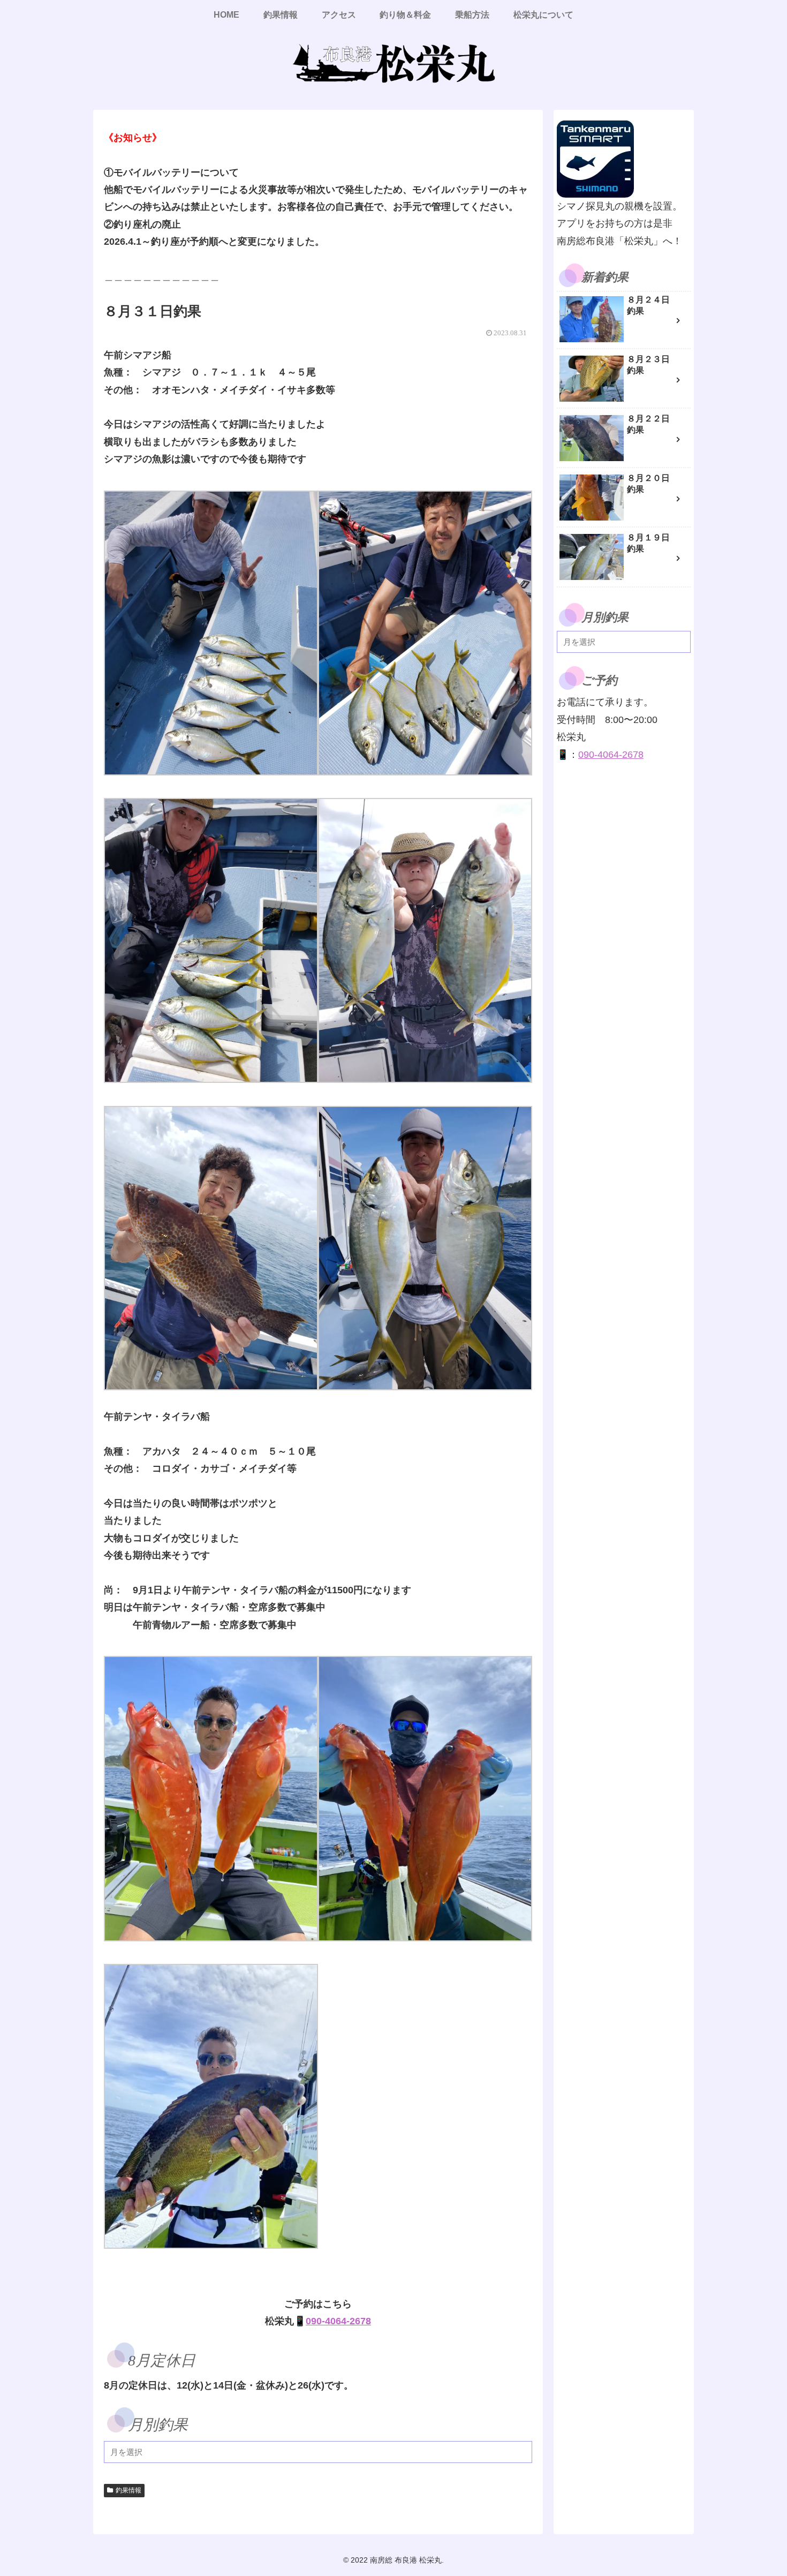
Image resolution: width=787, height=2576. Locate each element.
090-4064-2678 (338, 2321)
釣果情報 (128, 2490)
